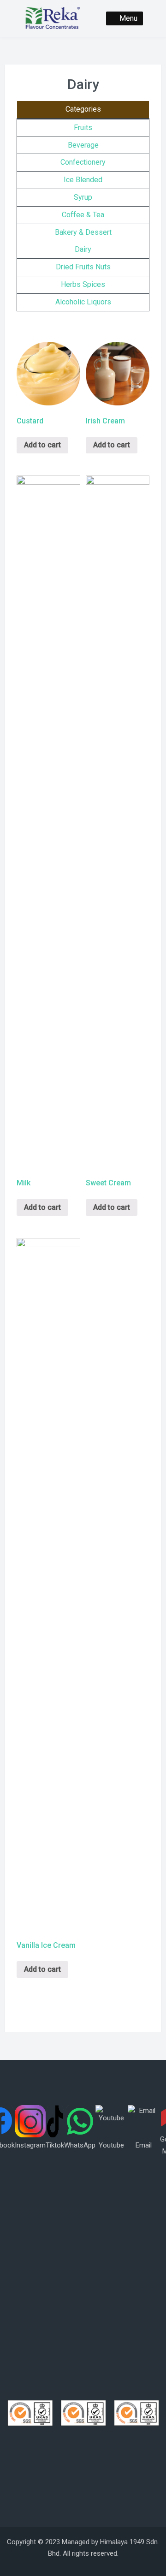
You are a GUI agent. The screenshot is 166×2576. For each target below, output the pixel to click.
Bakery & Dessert (83, 232)
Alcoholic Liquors (83, 302)
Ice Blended (83, 180)
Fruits (83, 128)
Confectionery (83, 162)
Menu (128, 18)
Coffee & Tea (83, 215)
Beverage (83, 145)
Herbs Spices (83, 284)
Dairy (83, 249)
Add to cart (42, 445)
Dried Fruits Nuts (83, 267)
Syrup (83, 197)
